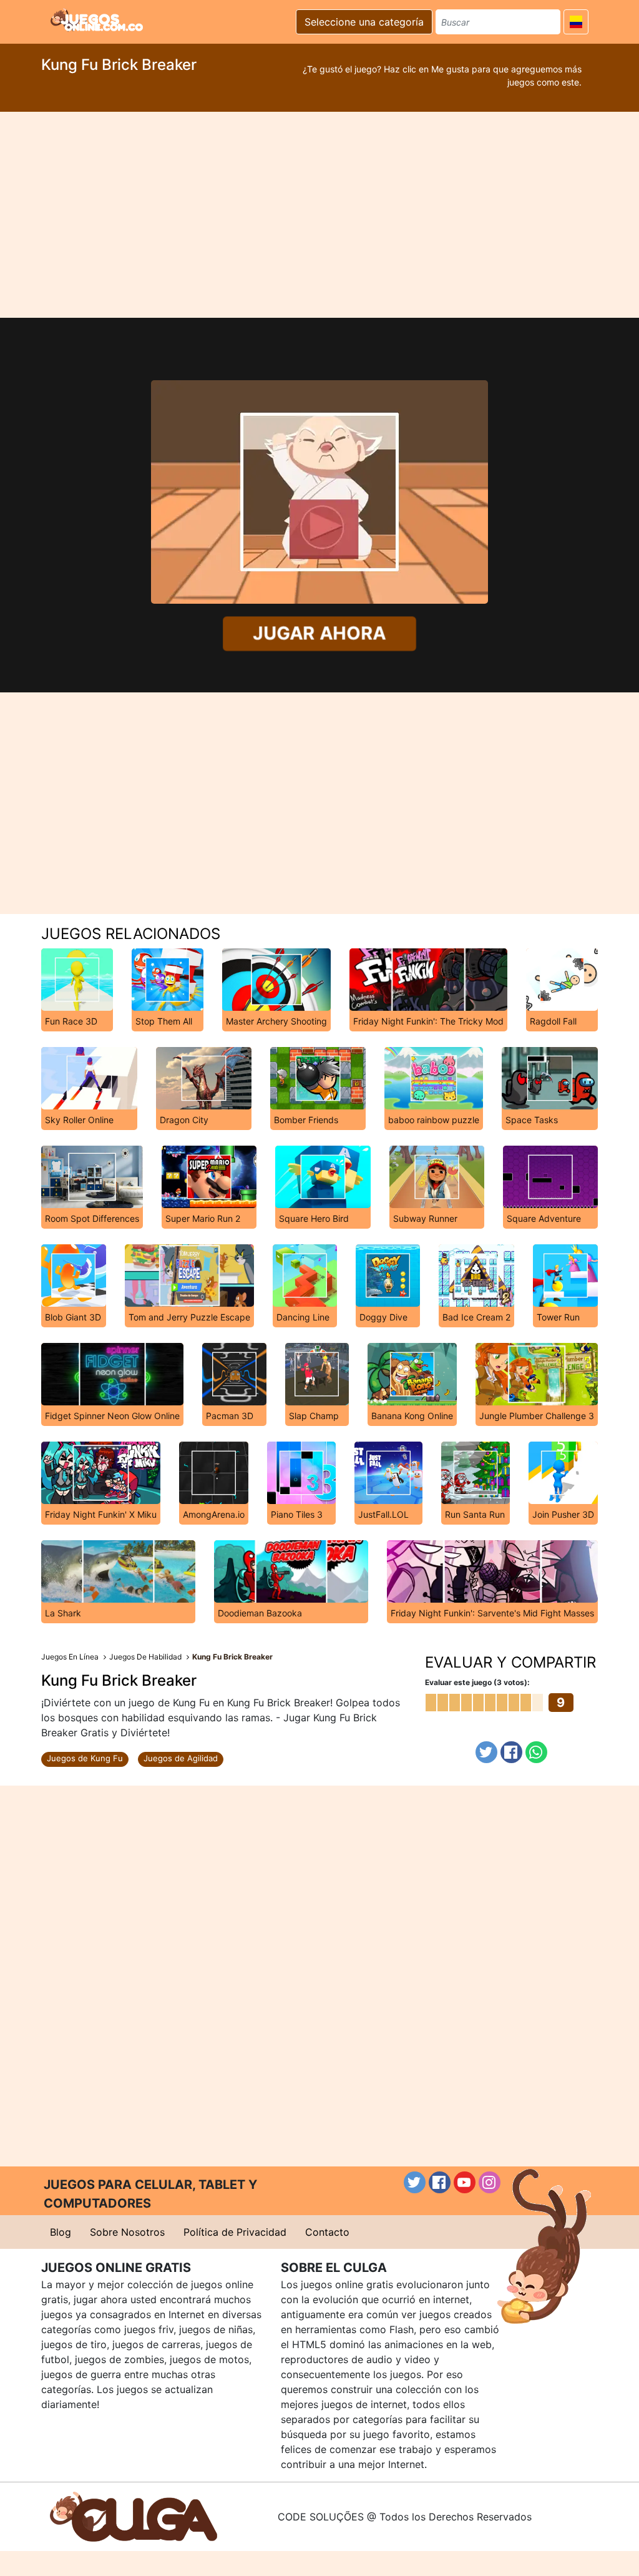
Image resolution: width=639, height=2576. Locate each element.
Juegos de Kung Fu (85, 1758)
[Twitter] (486, 1752)
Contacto (327, 2232)
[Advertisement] (319, 215)
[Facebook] (511, 1752)
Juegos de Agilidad (181, 1758)
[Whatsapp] (536, 1752)
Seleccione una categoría (364, 22)
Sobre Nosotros (127, 2232)
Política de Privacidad (235, 2232)
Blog (61, 2232)
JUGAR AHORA (319, 633)
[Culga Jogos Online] (134, 2515)
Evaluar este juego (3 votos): (477, 1682)
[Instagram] (490, 2182)
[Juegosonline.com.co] (97, 20)
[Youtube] (465, 2182)
